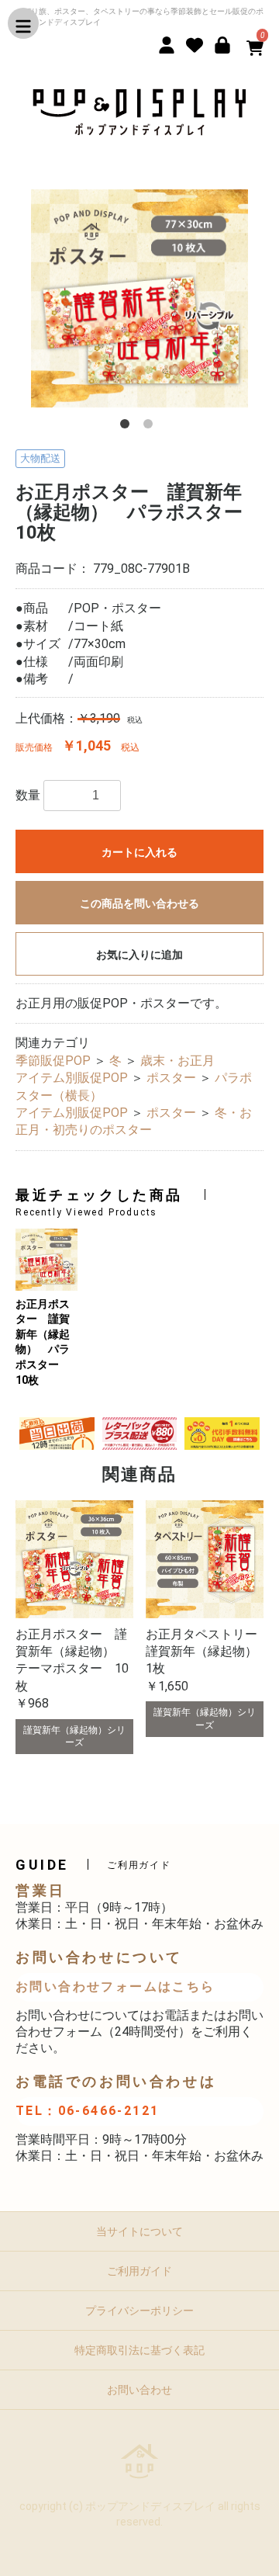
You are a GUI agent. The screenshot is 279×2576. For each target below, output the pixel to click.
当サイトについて (139, 2231)
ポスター (171, 1078)
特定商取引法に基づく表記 (139, 2350)
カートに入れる (139, 852)
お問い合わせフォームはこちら (115, 1987)
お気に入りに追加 (139, 955)
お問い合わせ (139, 2390)
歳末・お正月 (177, 1061)
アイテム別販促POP (72, 1078)
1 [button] (128, 427)
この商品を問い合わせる (139, 903)
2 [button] (151, 427)
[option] (139, 298)
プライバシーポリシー (139, 2311)
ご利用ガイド (139, 2271)
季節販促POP (53, 1061)
